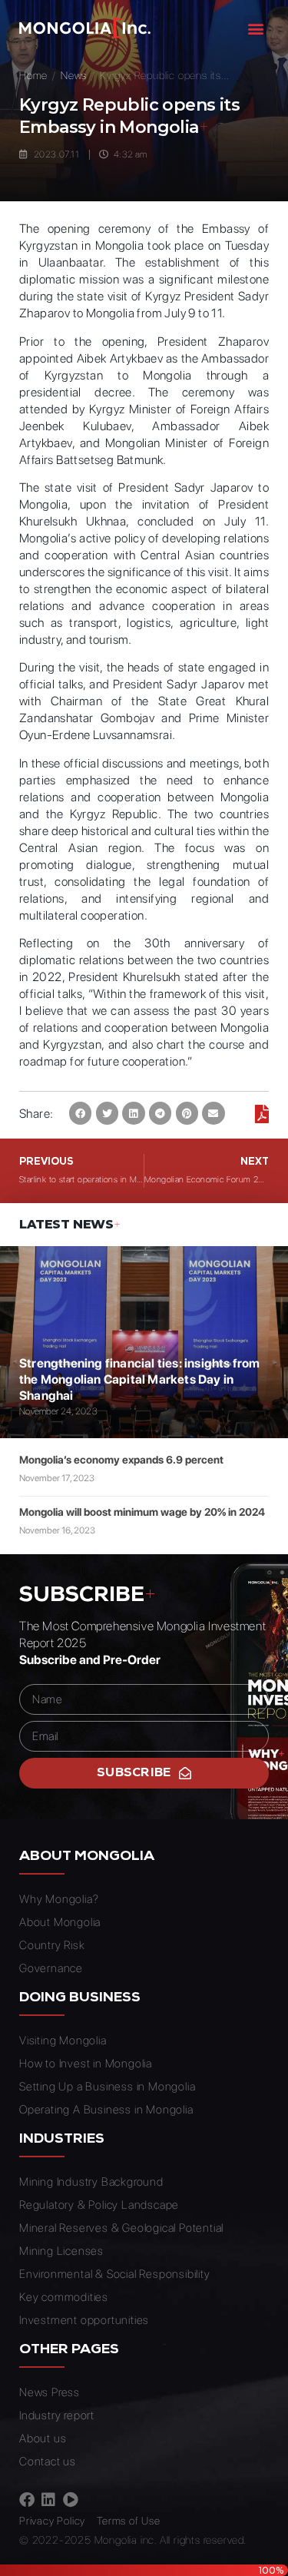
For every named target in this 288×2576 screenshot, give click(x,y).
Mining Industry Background (91, 2182)
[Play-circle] (71, 2500)
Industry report (57, 2415)
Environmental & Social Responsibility (115, 2274)
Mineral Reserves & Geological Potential (121, 2228)
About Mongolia (60, 1922)
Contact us (48, 2462)
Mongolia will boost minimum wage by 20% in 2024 (142, 1512)
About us (43, 2438)
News (74, 75)
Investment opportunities (84, 2320)
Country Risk (52, 1945)
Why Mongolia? (59, 1899)
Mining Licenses (61, 2251)
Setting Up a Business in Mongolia (107, 2087)
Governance (51, 1968)
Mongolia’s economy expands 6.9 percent (121, 1460)
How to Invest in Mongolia (86, 2064)
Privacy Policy (52, 2521)
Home (33, 75)
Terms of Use (129, 2521)
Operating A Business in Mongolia (106, 2110)
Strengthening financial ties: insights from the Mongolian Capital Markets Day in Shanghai (140, 1379)
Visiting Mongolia (63, 2041)
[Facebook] (27, 2500)
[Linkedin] (48, 2500)
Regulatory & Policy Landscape (99, 2205)
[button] (256, 28)
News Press (50, 2392)
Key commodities (64, 2297)
